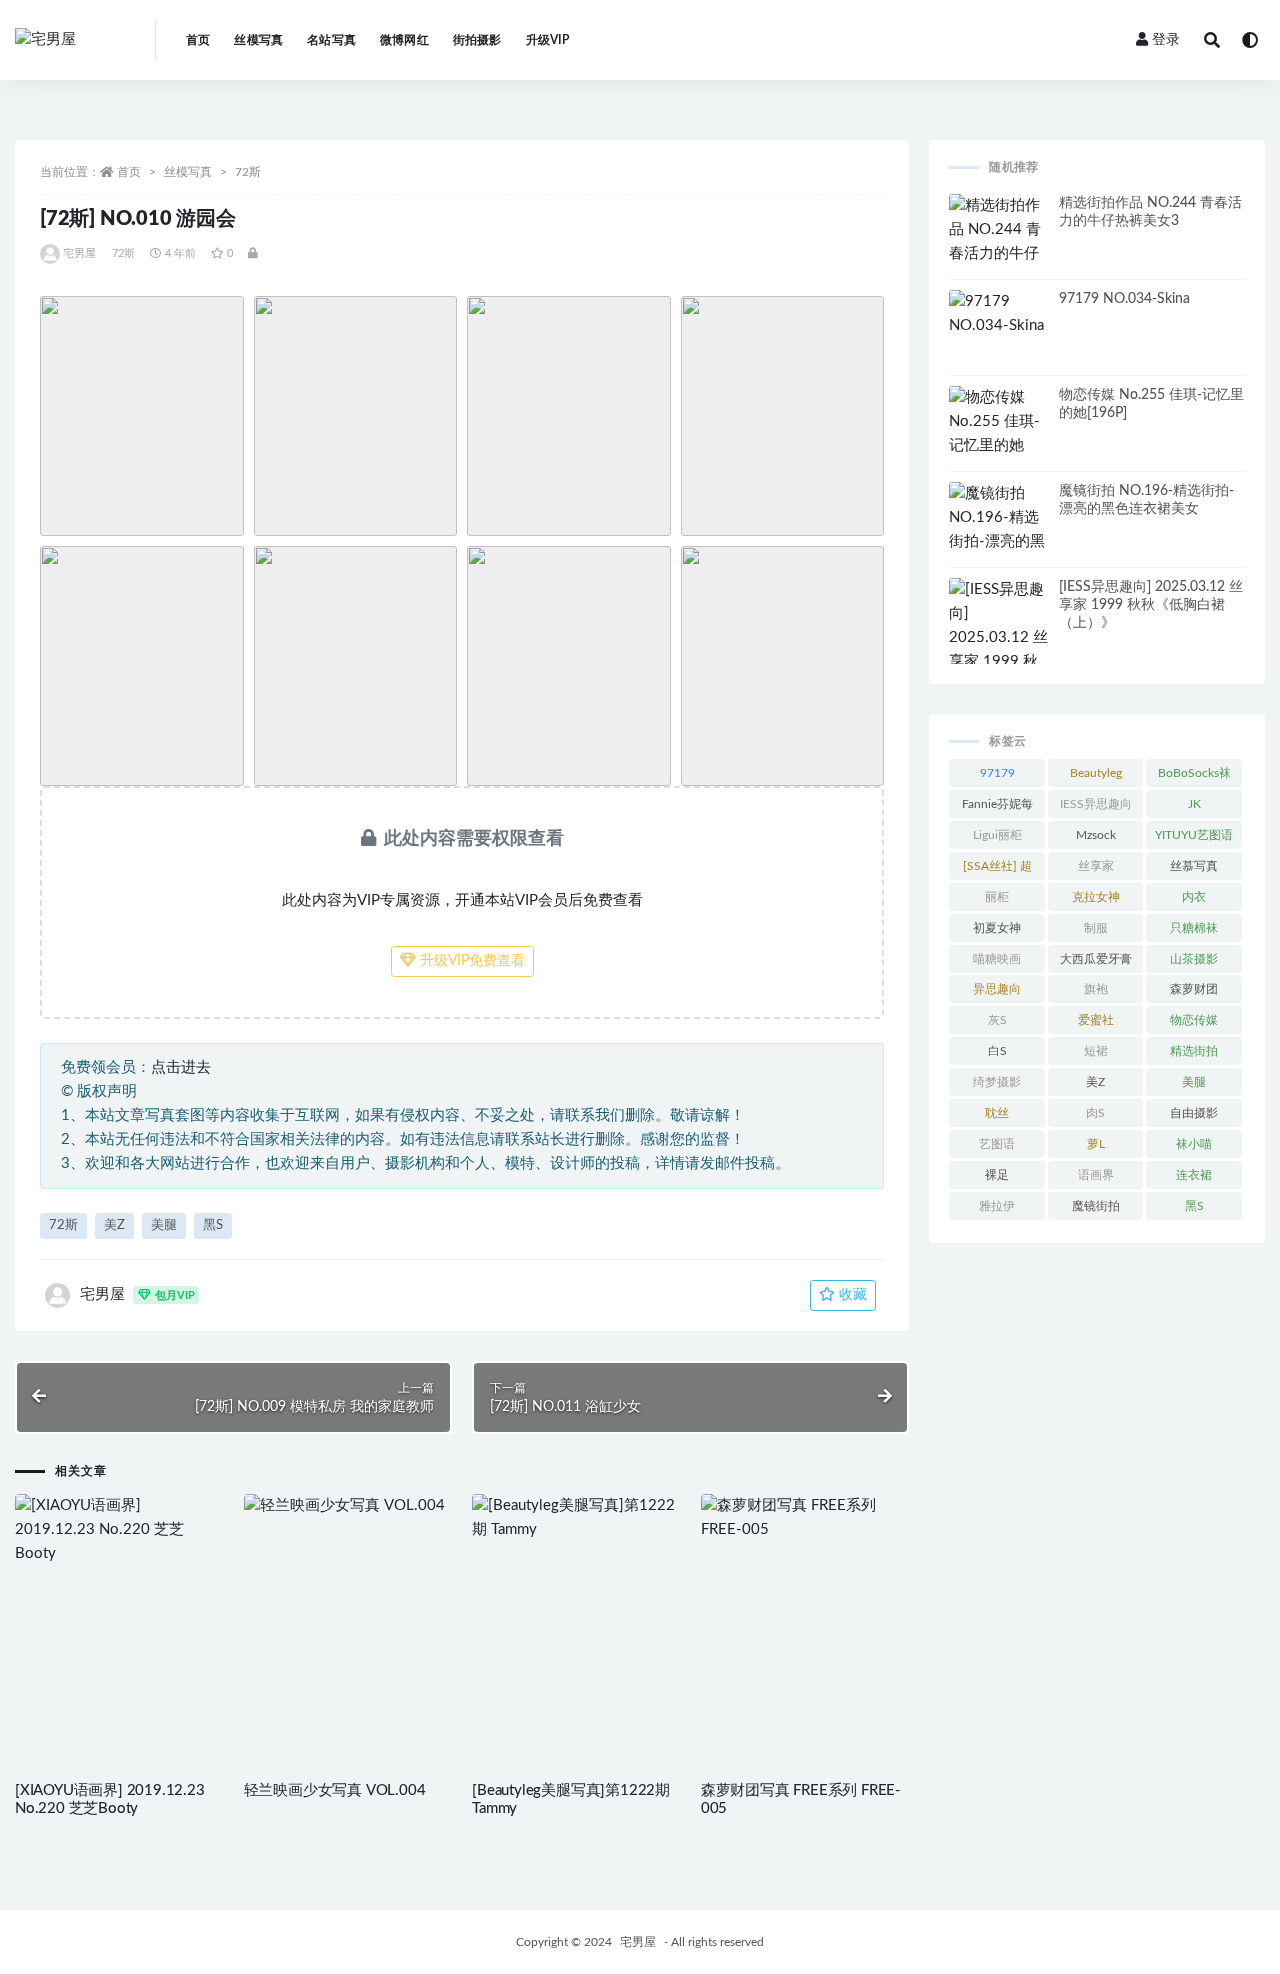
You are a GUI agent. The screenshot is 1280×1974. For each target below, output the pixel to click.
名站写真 (331, 40)
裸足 (997, 1175)
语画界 (1096, 1175)
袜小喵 (1194, 1144)
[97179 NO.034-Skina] (999, 314)
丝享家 (1096, 866)
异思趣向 (997, 989)
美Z (114, 1225)
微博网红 (404, 40)
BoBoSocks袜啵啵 (1194, 777)
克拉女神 (1096, 897)
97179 (997, 773)
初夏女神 (997, 928)
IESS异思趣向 (1096, 804)
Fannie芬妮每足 (997, 808)
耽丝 (997, 1113)
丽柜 (997, 897)
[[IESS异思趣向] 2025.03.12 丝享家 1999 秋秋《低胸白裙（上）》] (999, 650)
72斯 (248, 172)
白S (997, 1051)
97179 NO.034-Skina (1124, 299)
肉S (1095, 1113)
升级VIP (548, 40)
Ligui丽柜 (997, 835)
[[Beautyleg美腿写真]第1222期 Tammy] (576, 1518)
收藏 (851, 1295)
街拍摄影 (477, 40)
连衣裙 (1194, 1175)
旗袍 (1096, 989)
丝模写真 (258, 40)
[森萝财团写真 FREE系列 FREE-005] (805, 1518)
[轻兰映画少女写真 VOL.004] (348, 1506)
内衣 (1194, 897)
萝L (1096, 1144)
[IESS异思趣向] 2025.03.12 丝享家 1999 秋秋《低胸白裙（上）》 (1151, 605)
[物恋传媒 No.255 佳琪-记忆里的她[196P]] (999, 434)
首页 (198, 40)
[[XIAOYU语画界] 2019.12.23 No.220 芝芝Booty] (119, 1530)
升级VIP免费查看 (470, 961)
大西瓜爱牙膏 (1096, 959)
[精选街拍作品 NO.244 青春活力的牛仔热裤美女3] (999, 242)
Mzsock (1096, 835)
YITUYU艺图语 (1194, 835)
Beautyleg (1096, 773)
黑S (213, 1225)
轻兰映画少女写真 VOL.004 (335, 1790)
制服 (1096, 928)
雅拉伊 (997, 1206)
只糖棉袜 (1194, 928)
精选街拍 (1194, 1051)
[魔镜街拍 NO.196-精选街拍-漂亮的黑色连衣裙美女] (999, 530)
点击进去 (181, 1067)
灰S (997, 1020)
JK (1194, 804)
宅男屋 (80, 253)
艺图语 (997, 1144)
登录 (1166, 40)
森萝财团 (1194, 989)
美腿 (164, 1225)
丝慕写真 (1194, 866)
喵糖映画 (997, 959)
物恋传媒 (1194, 1020)
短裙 (1096, 1051)
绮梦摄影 (997, 1082)
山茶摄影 (1194, 959)
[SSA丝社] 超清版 (997, 870)
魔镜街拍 (1096, 1206)
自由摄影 (1194, 1113)
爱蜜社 (1096, 1020)
